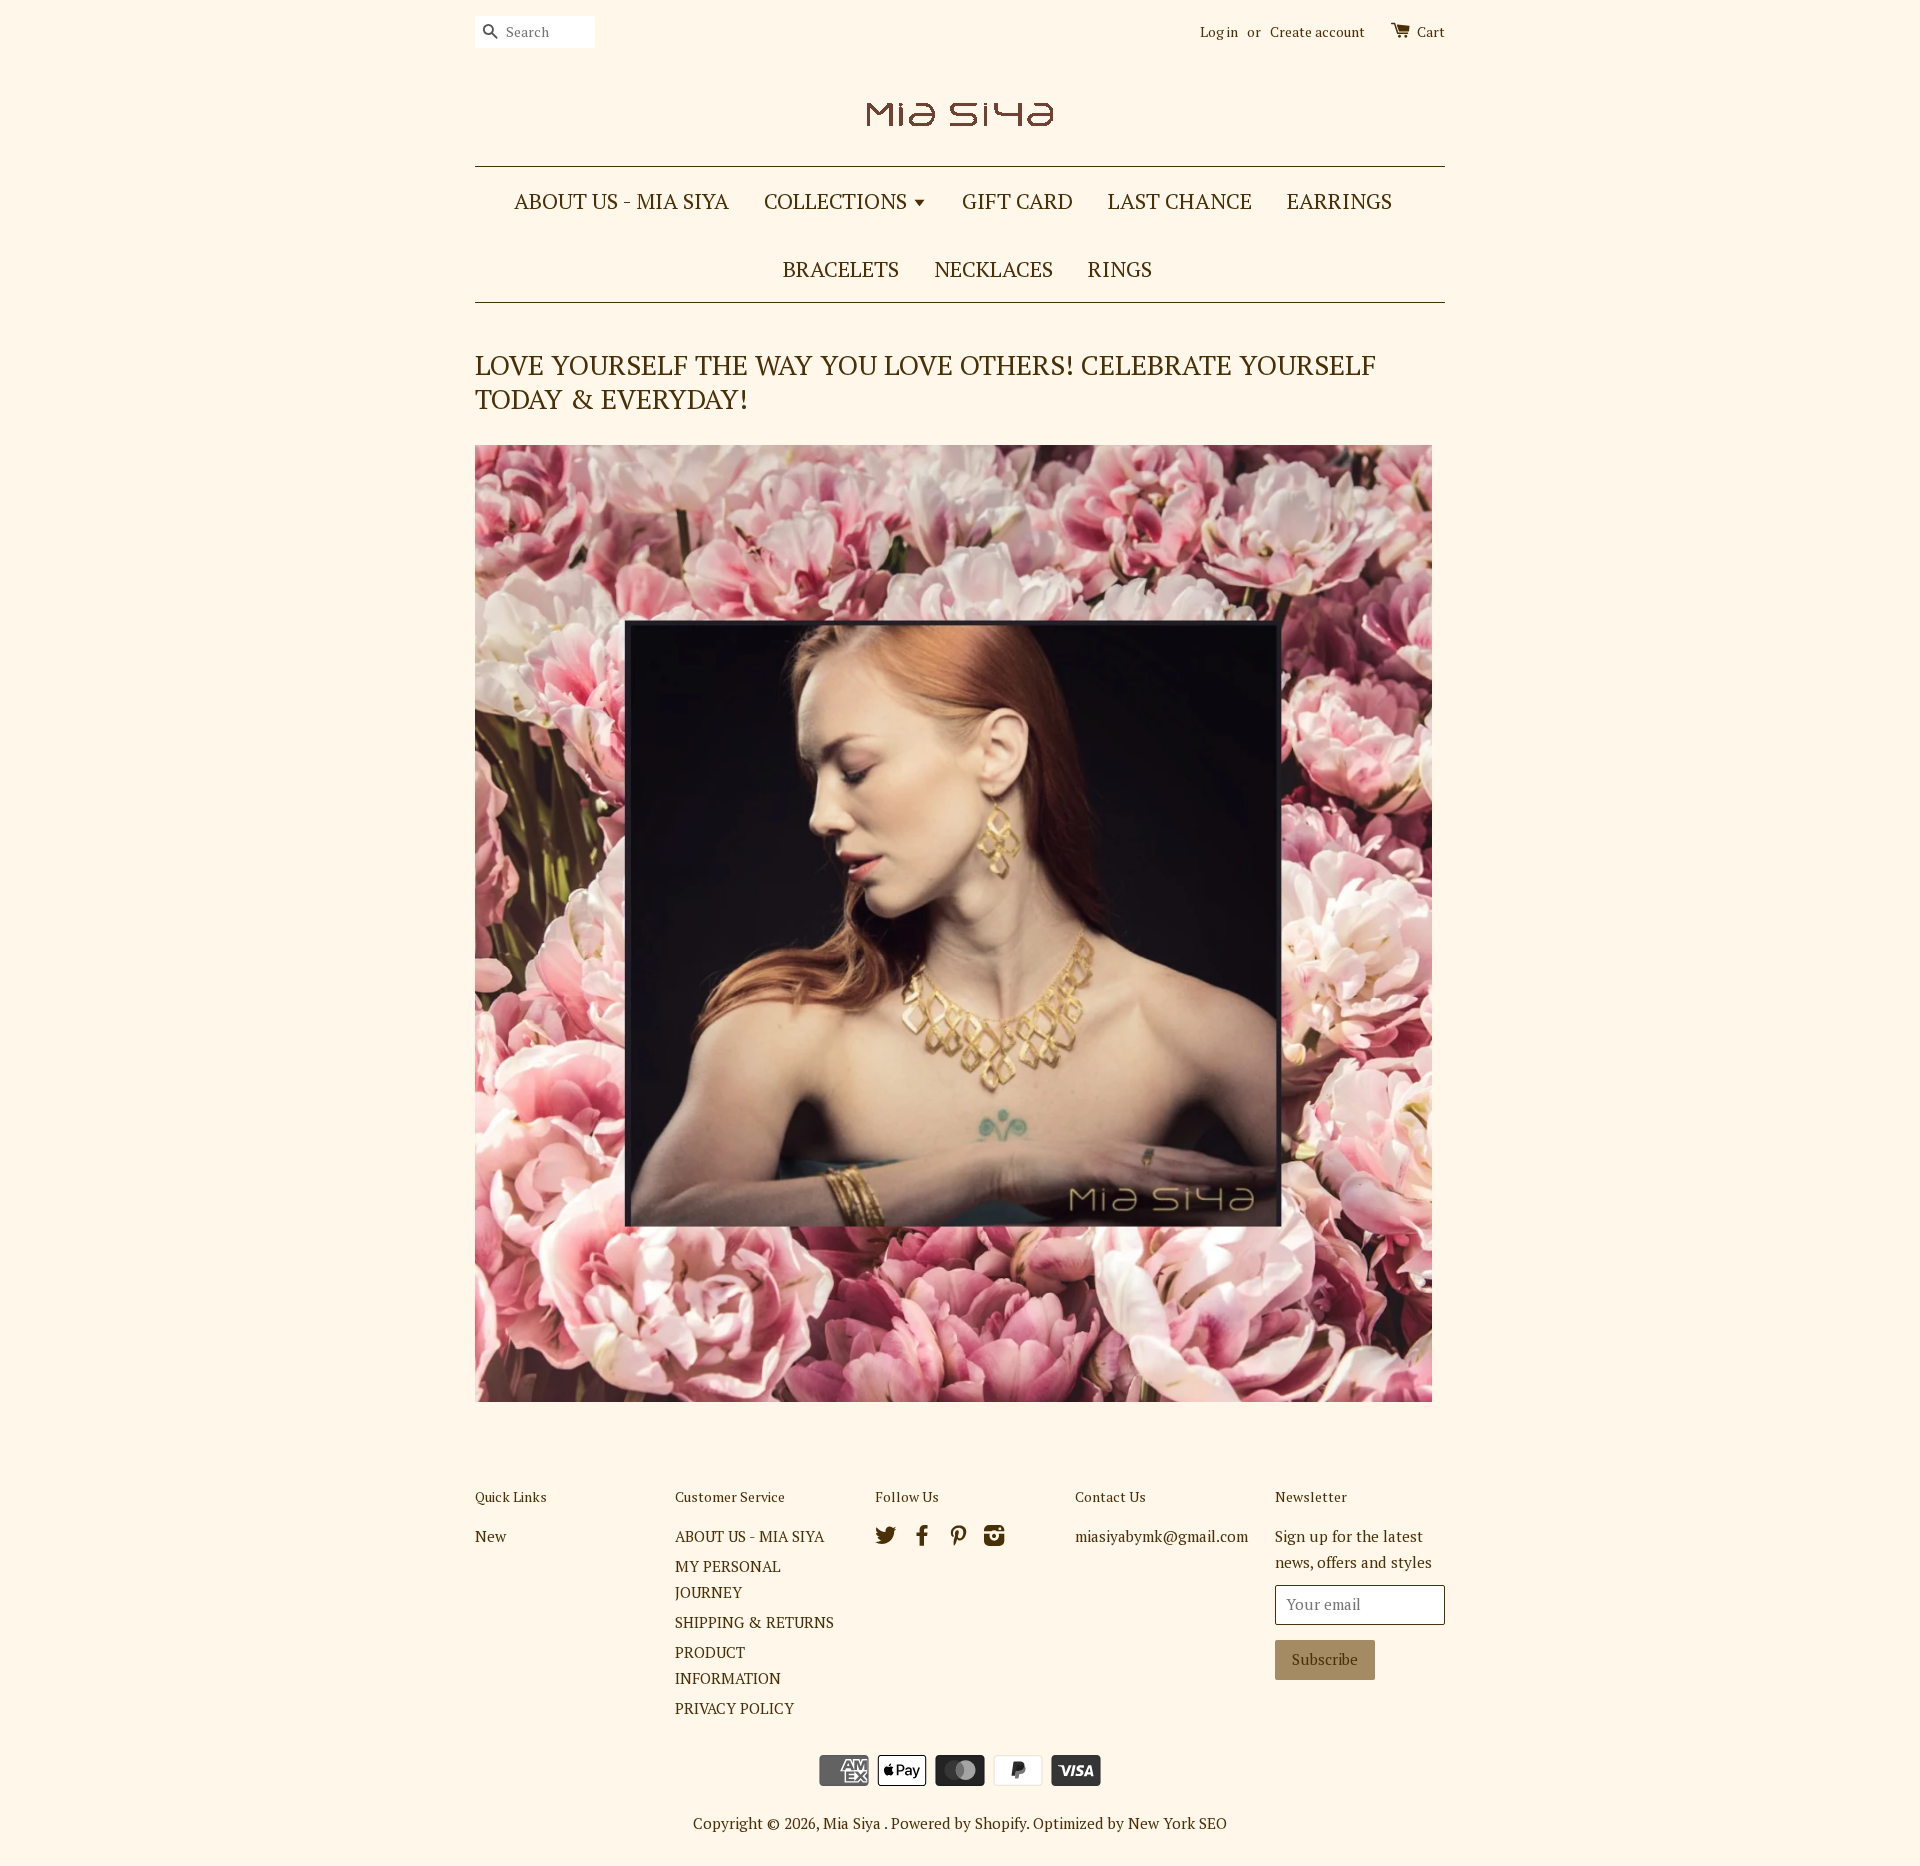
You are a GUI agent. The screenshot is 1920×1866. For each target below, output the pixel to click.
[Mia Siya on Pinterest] (958, 1538)
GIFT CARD (1017, 200)
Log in (1219, 31)
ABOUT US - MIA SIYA (621, 200)
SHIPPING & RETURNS (754, 1622)
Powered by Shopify (958, 1823)
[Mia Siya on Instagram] (994, 1538)
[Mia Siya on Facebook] (922, 1538)
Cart (1431, 31)
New (490, 1536)
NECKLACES (993, 268)
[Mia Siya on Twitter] (886, 1538)
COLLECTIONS (838, 200)
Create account (1317, 31)
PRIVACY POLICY (734, 1708)
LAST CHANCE (1180, 200)
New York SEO (1177, 1823)
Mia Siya (853, 1823)
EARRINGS (1339, 200)
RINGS (1120, 268)
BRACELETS (841, 268)
